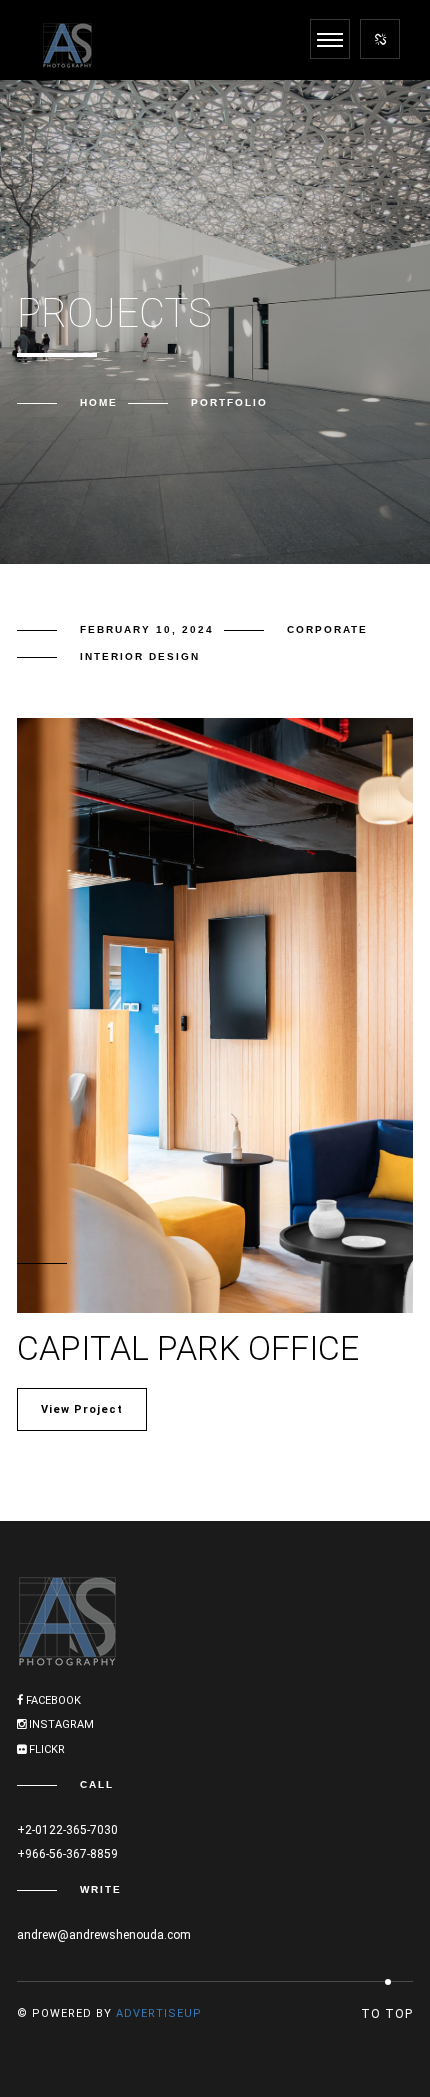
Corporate (327, 629)
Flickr (45, 1749)
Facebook (52, 1700)
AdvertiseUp (159, 2013)
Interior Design (140, 656)
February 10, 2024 (147, 629)
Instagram (60, 1724)
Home (99, 402)
